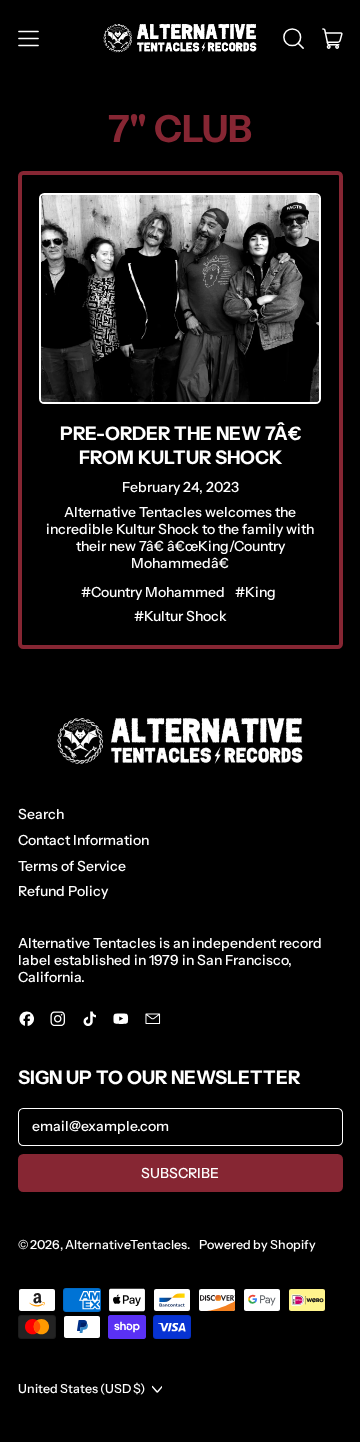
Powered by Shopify (257, 1244)
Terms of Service (72, 866)
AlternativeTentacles (126, 1244)
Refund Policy (63, 891)
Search (41, 814)
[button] (293, 39)
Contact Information (83, 840)
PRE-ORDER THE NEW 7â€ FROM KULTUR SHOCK (180, 445)
